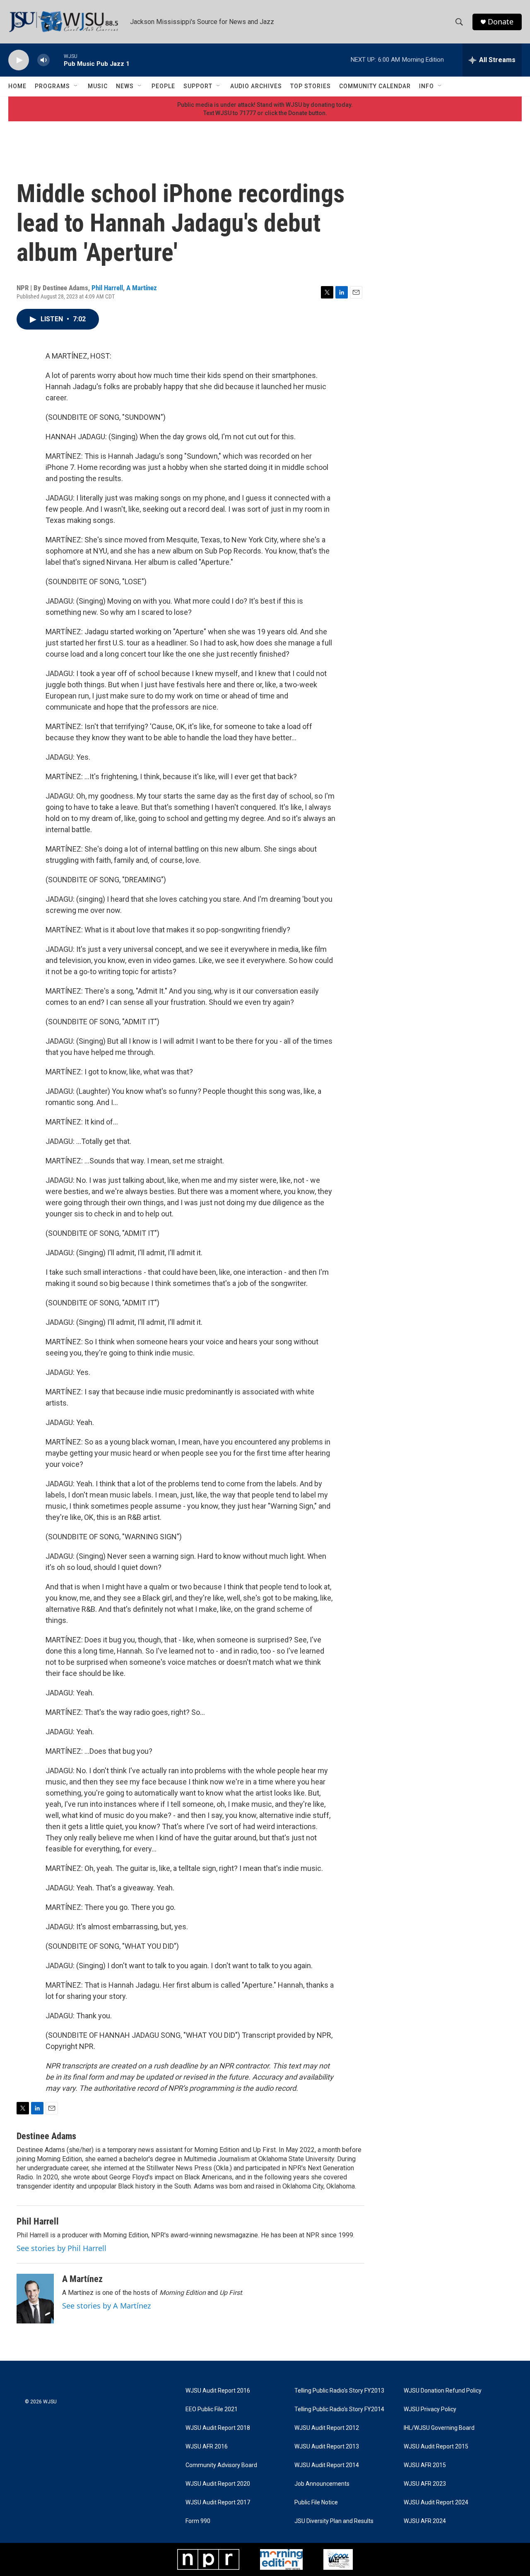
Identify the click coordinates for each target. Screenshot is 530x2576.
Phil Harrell (107, 288)
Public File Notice (316, 2503)
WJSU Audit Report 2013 (327, 2447)
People (163, 86)
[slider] (57, 60)
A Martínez (142, 288)
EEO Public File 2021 (212, 2409)
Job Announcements (322, 2484)
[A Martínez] (35, 2299)
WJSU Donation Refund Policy (443, 2391)
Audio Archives (256, 86)
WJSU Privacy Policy (430, 2409)
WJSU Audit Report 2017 (218, 2503)
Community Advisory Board (221, 2465)
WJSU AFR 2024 (425, 2521)
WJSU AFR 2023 (425, 2484)
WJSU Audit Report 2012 (327, 2428)
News (125, 86)
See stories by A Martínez (106, 2306)
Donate (501, 22)
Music (98, 86)
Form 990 (198, 2521)
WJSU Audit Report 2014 (327, 2465)
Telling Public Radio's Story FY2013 (339, 2391)
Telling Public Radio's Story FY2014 (339, 2409)
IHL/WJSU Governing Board (439, 2428)
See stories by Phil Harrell (61, 2248)
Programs (52, 86)
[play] (19, 60)
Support (198, 86)
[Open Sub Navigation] (76, 86)
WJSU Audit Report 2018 (218, 2428)
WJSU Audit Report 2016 (218, 2391)
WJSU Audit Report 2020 (218, 2484)
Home (17, 86)
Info (426, 86)
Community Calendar (375, 86)
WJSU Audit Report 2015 (436, 2447)
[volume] (43, 60)
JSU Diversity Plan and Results (334, 2521)
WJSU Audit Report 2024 (436, 2503)
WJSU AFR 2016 (207, 2447)
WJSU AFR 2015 (425, 2465)
